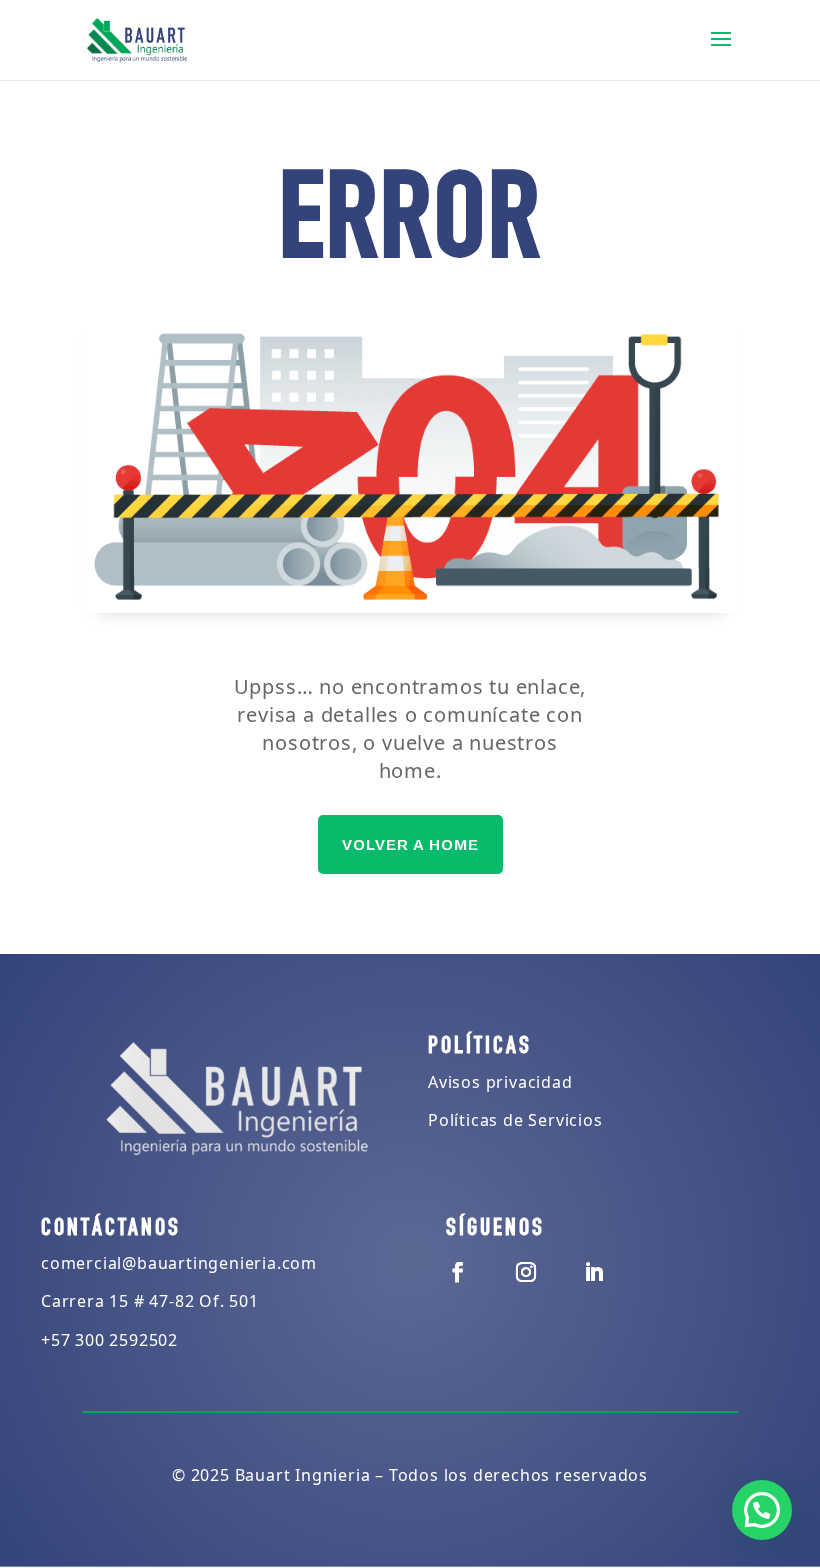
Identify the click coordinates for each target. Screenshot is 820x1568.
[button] (762, 1510)
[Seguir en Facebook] (458, 1272)
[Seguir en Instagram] (526, 1272)
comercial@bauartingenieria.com (179, 1263)
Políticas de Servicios (515, 1120)
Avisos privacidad (500, 1082)
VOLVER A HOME (410, 844)
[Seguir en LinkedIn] (594, 1272)
